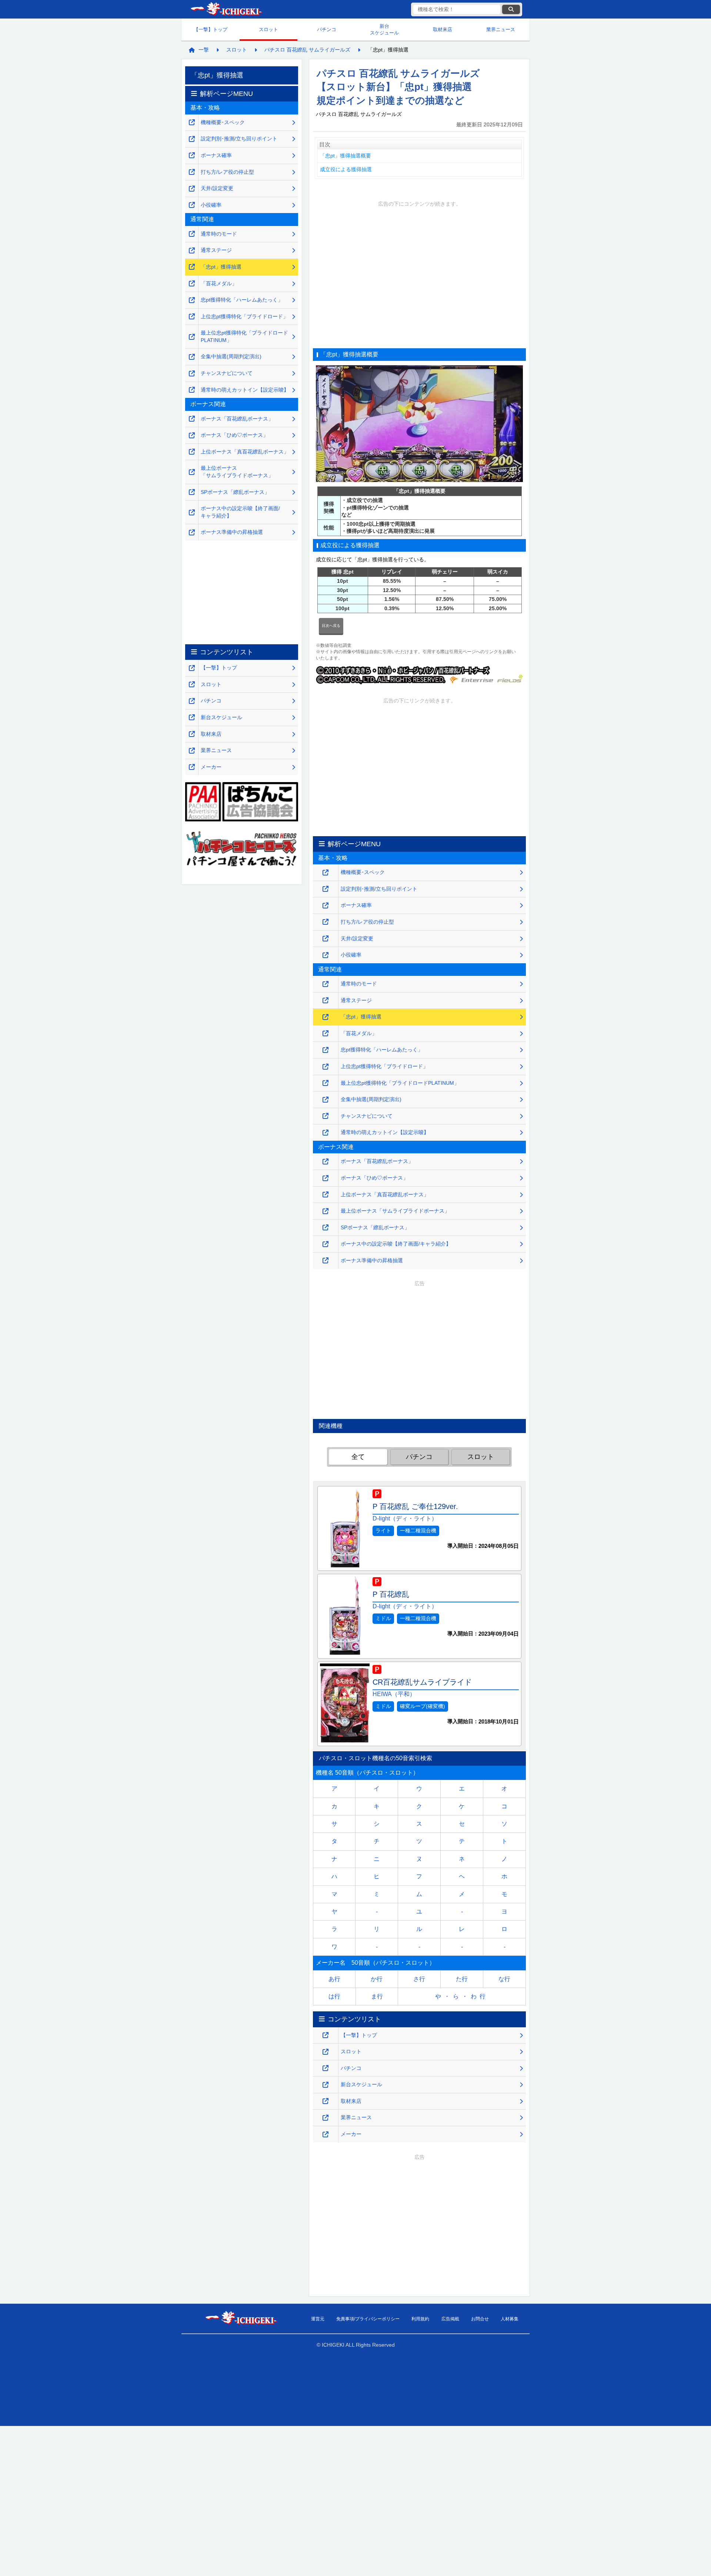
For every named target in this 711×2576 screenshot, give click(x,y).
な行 (504, 1979)
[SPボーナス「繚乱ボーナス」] (326, 1228)
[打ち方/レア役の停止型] (326, 922)
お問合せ (480, 2319)
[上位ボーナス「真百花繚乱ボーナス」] (326, 1195)
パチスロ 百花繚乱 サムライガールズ (307, 50)
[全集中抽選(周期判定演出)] (326, 1100)
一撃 (204, 50)
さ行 (419, 1979)
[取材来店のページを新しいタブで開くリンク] (326, 2101)
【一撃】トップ (211, 29)
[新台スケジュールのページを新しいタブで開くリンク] (326, 2085)
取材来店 (443, 29)
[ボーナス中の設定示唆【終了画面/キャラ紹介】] (326, 1244)
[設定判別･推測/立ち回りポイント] (326, 889)
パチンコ (327, 29)
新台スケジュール (384, 29)
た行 (462, 1979)
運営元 (318, 2319)
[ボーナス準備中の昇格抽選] (326, 1261)
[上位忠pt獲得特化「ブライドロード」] (326, 1067)
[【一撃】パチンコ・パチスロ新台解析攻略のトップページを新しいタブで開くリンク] (326, 2035)
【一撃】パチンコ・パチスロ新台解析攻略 (226, 9)
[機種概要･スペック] (326, 873)
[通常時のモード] (326, 984)
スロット (268, 29)
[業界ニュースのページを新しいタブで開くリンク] (326, 2118)
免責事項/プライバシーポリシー (368, 2319)
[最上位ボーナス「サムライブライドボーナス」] (326, 1211)
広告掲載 (450, 2319)
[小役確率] (326, 955)
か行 (377, 1979)
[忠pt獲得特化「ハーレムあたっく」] (326, 1050)
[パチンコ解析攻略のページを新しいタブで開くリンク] (326, 2068)
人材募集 (510, 2319)
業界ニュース (501, 29)
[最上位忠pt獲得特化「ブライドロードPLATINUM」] (326, 1083)
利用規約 (420, 2319)
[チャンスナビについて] (326, 1116)
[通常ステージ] (326, 1001)
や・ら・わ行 (462, 1996)
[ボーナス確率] (326, 906)
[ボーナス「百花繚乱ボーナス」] (326, 1162)
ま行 (377, 1996)
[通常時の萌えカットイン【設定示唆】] (326, 1133)
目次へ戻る (331, 626)
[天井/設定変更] (326, 939)
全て (358, 1457)
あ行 (334, 1979)
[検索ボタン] (511, 9)
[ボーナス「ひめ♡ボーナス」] (326, 1178)
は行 (334, 1996)
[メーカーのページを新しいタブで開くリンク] (326, 2135)
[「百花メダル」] (326, 1033)
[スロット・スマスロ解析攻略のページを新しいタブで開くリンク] (326, 2052)
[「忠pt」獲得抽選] (326, 1017)
